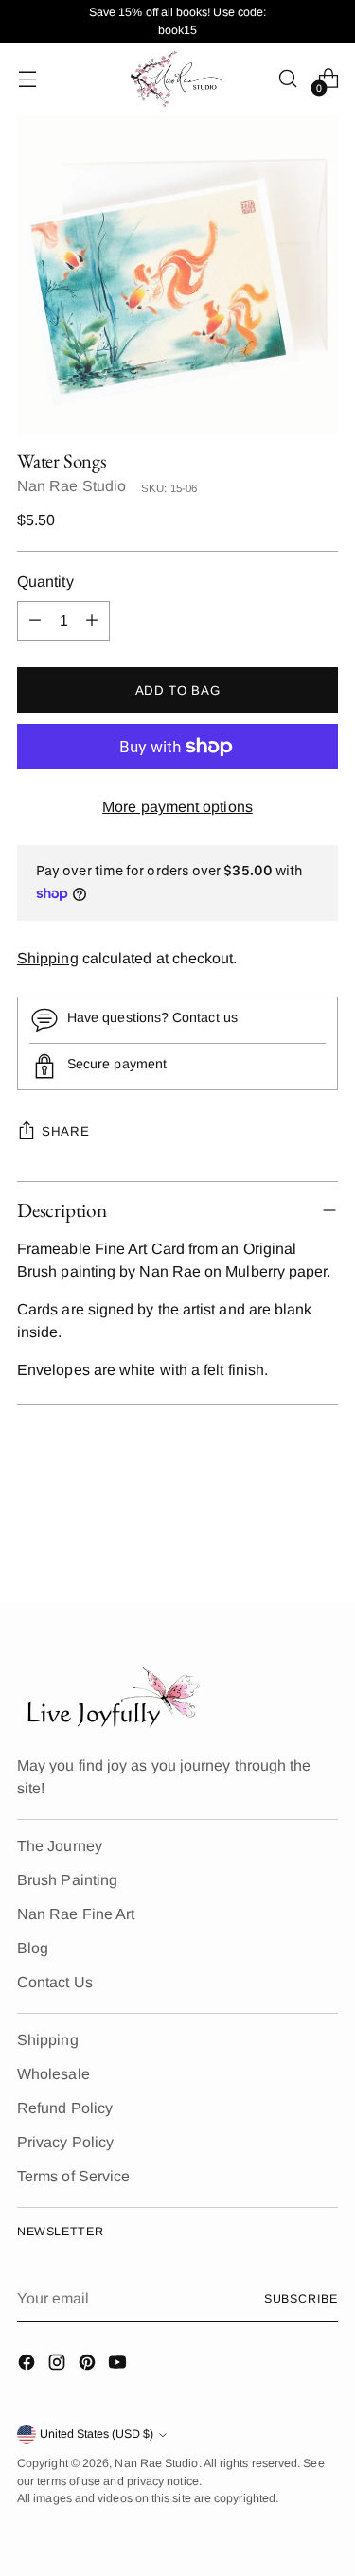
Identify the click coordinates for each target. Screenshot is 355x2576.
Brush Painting (67, 1880)
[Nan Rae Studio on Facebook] (28, 2365)
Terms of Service (73, 2176)
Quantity (45, 582)
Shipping (48, 958)
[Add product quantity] (92, 621)
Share (65, 1131)
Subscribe (301, 2299)
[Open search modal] (287, 79)
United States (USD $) (97, 2434)
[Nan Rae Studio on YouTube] (119, 2365)
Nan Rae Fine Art (76, 1914)
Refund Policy (65, 2108)
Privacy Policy (65, 2142)
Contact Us (55, 1982)
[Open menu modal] (27, 79)
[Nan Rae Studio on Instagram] (59, 2365)
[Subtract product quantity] (35, 621)
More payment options (177, 807)
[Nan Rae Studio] (178, 79)
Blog (33, 1948)
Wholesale (53, 2074)
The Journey (60, 1846)
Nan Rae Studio (71, 486)
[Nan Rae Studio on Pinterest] (89, 2365)
